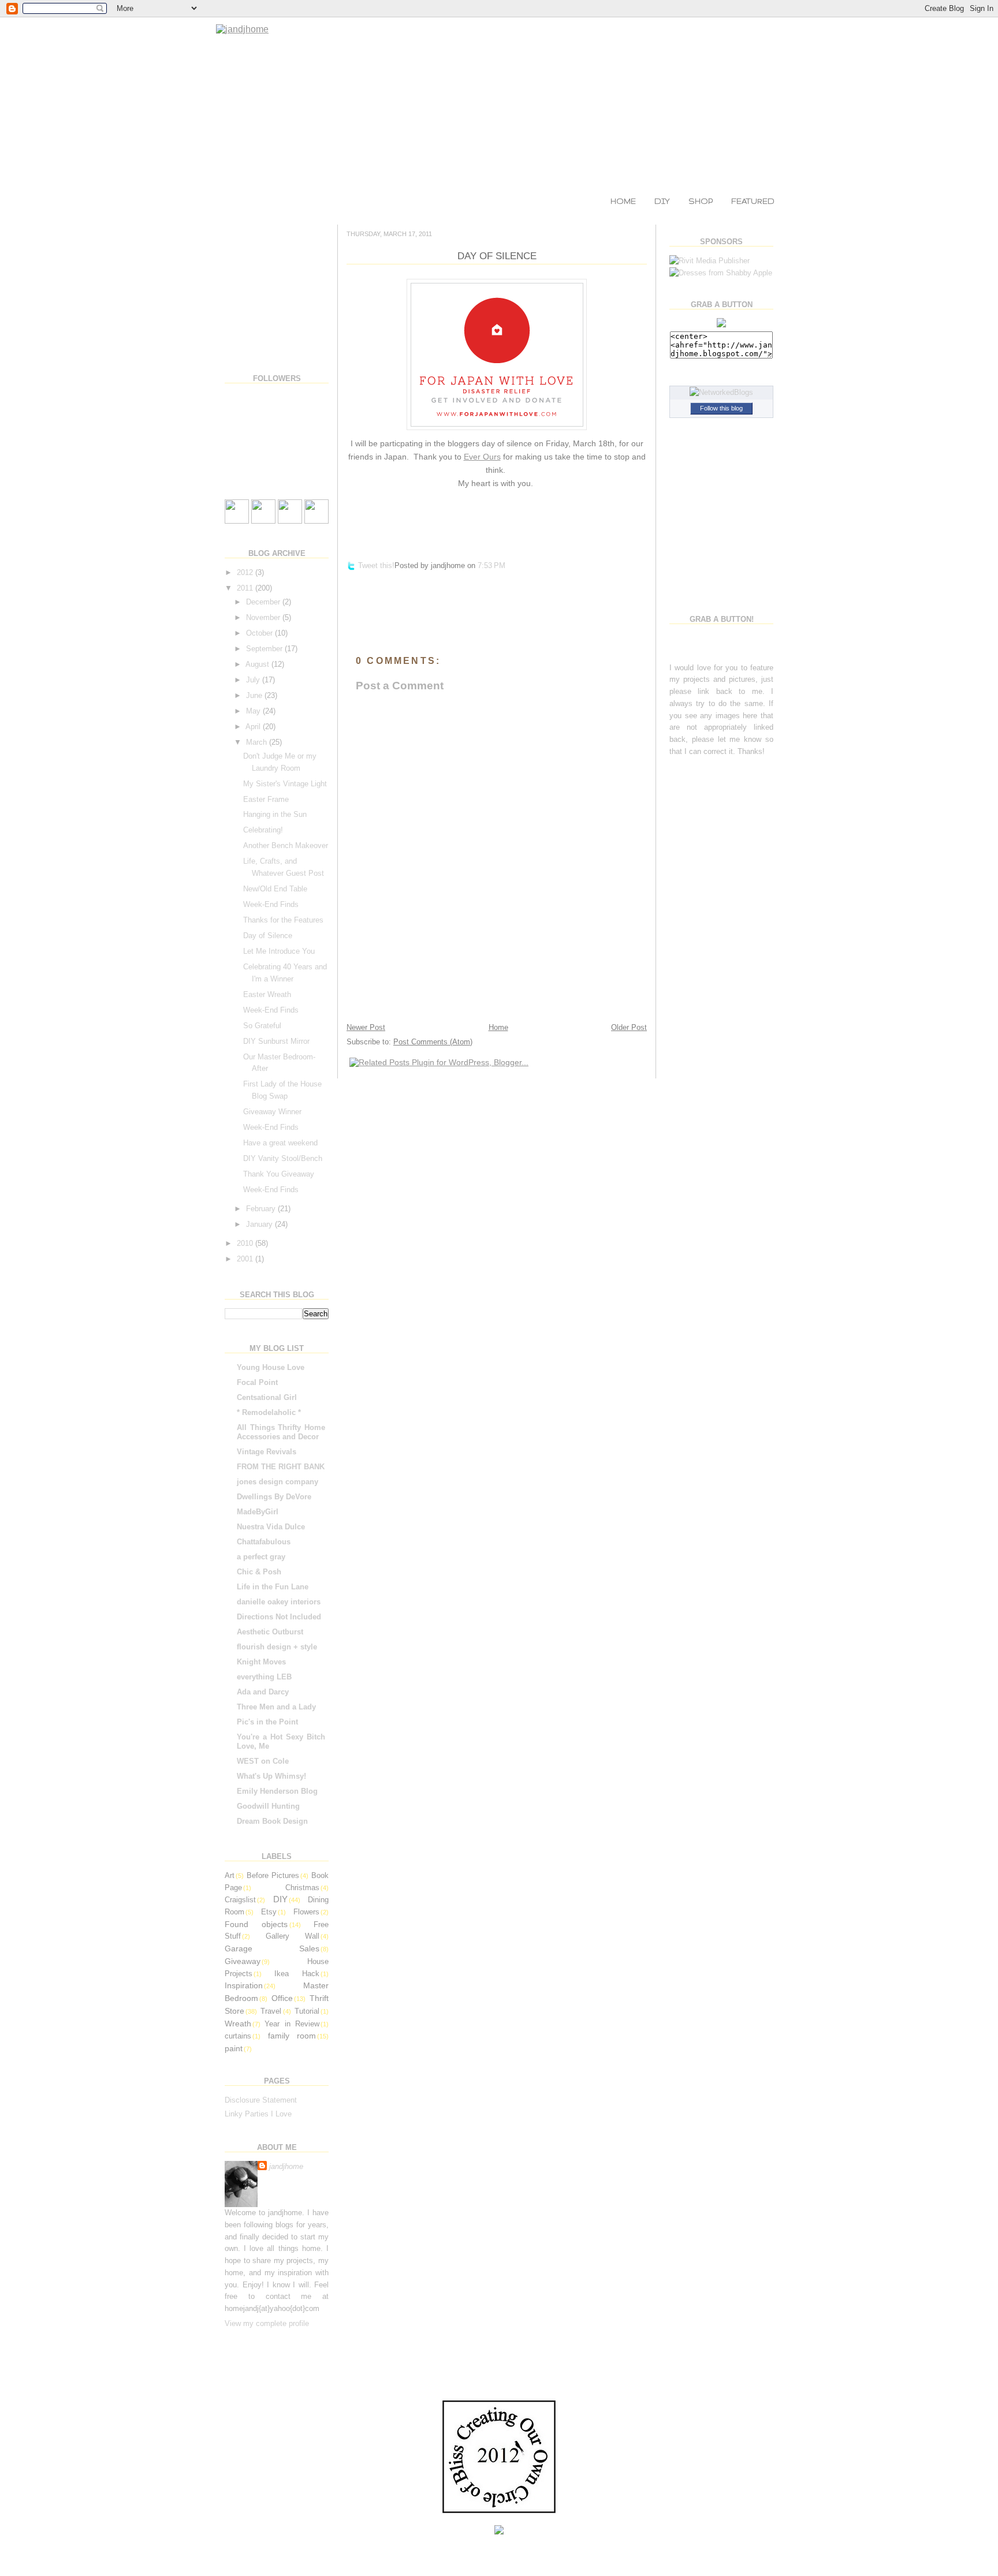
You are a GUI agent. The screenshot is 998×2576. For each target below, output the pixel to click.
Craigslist (240, 1900)
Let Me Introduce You (279, 951)
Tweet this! (376, 565)
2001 (246, 1259)
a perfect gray (261, 1557)
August (258, 664)
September (265, 649)
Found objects (256, 1924)
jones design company (278, 1482)
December (264, 602)
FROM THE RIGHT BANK (281, 1467)
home (623, 201)
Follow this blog (721, 408)
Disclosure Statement (261, 2100)
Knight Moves (261, 1662)
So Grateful (262, 1026)
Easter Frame (266, 799)
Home (498, 1027)
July (254, 680)
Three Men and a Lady (276, 1707)
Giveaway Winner (272, 1112)
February (262, 1209)
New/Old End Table (275, 889)
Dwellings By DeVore (274, 1497)
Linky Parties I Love (258, 2114)
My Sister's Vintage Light (285, 784)
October (260, 633)
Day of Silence (268, 936)
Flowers (306, 1912)
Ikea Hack (297, 1974)
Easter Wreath (267, 994)
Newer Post (366, 1027)
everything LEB (264, 1677)
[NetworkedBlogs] (721, 392)
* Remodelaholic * (269, 1412)
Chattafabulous (264, 1542)
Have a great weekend (280, 1143)
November (264, 617)
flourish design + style (277, 1647)
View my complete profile (267, 2323)
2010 (246, 1243)
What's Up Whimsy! (271, 1776)
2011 (246, 588)
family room (292, 2036)
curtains (238, 2036)
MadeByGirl (258, 1512)
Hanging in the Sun (275, 814)
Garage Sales (272, 1948)
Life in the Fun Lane (273, 1587)
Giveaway (243, 1961)
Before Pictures (273, 1875)
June (255, 695)
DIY (662, 201)
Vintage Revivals (267, 1452)
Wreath (238, 2024)
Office (282, 1998)
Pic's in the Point (267, 1722)
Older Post (629, 1027)
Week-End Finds (271, 904)
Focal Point (257, 1382)
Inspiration (244, 1985)
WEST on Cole (263, 1761)
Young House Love (271, 1367)
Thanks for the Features (283, 920)
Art (230, 1875)
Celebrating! (263, 830)
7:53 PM (491, 565)
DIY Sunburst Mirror (276, 1041)
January (260, 1224)
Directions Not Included (279, 1617)
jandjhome (286, 2166)
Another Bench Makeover (286, 845)
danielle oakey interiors (279, 1602)
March (258, 742)
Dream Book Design (272, 1821)
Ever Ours (482, 457)
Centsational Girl (267, 1397)
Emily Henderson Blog (277, 1791)
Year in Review (292, 2024)
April (254, 727)
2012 (246, 572)
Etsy (269, 1912)
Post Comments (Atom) (433, 1042)
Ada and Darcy (263, 1692)
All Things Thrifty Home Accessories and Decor (281, 1432)
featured (753, 201)
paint (234, 2048)
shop (701, 201)
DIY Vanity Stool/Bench (283, 1158)
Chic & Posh (259, 1572)
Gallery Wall (293, 1936)
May (254, 711)
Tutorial (307, 2011)
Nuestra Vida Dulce (271, 1527)
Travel (271, 2011)
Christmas (302, 1888)
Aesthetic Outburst (270, 1632)
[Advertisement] (282, 291)
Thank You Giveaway (279, 1174)
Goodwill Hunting (268, 1806)
